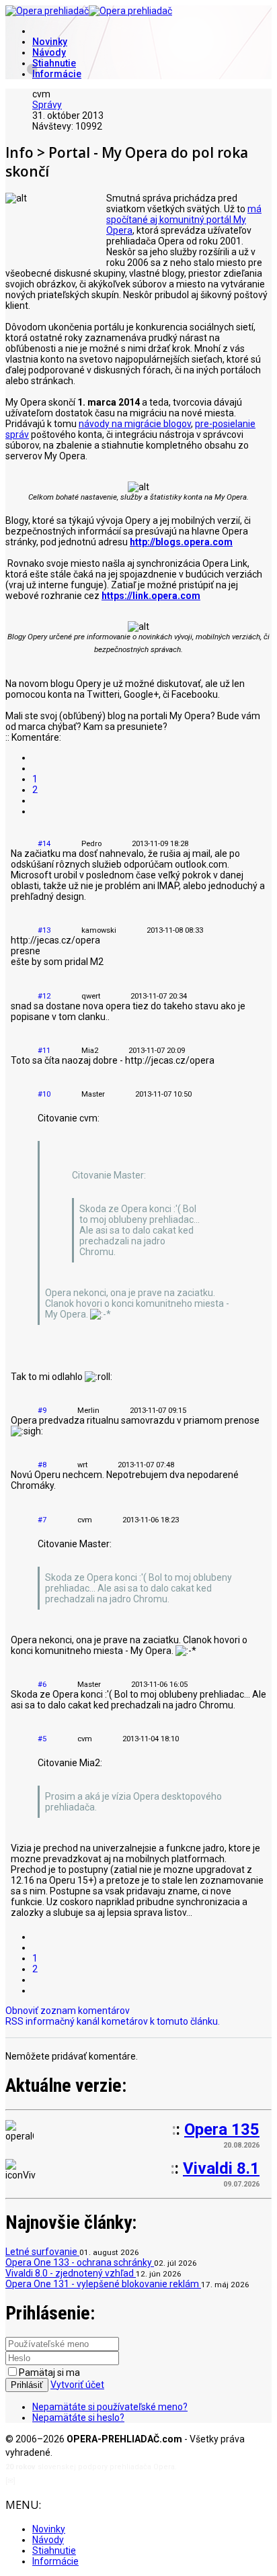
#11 (44, 1051)
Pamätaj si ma (49, 2373)
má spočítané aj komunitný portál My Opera (184, 220)
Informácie (57, 74)
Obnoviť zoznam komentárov (68, 2011)
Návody (49, 52)
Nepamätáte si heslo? (78, 2418)
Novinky (50, 42)
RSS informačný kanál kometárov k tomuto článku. (113, 2021)
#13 (44, 930)
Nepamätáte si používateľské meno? (110, 2407)
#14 (44, 844)
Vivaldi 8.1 (221, 2168)
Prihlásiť (27, 2385)
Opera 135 (222, 2129)
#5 (42, 1739)
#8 (42, 1465)
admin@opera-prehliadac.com (73, 2481)
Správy (47, 105)
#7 (42, 1520)
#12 (44, 996)
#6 (42, 1685)
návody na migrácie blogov (135, 424)
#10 (44, 1094)
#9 (42, 1411)
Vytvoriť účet (77, 2385)
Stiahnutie (54, 63)
